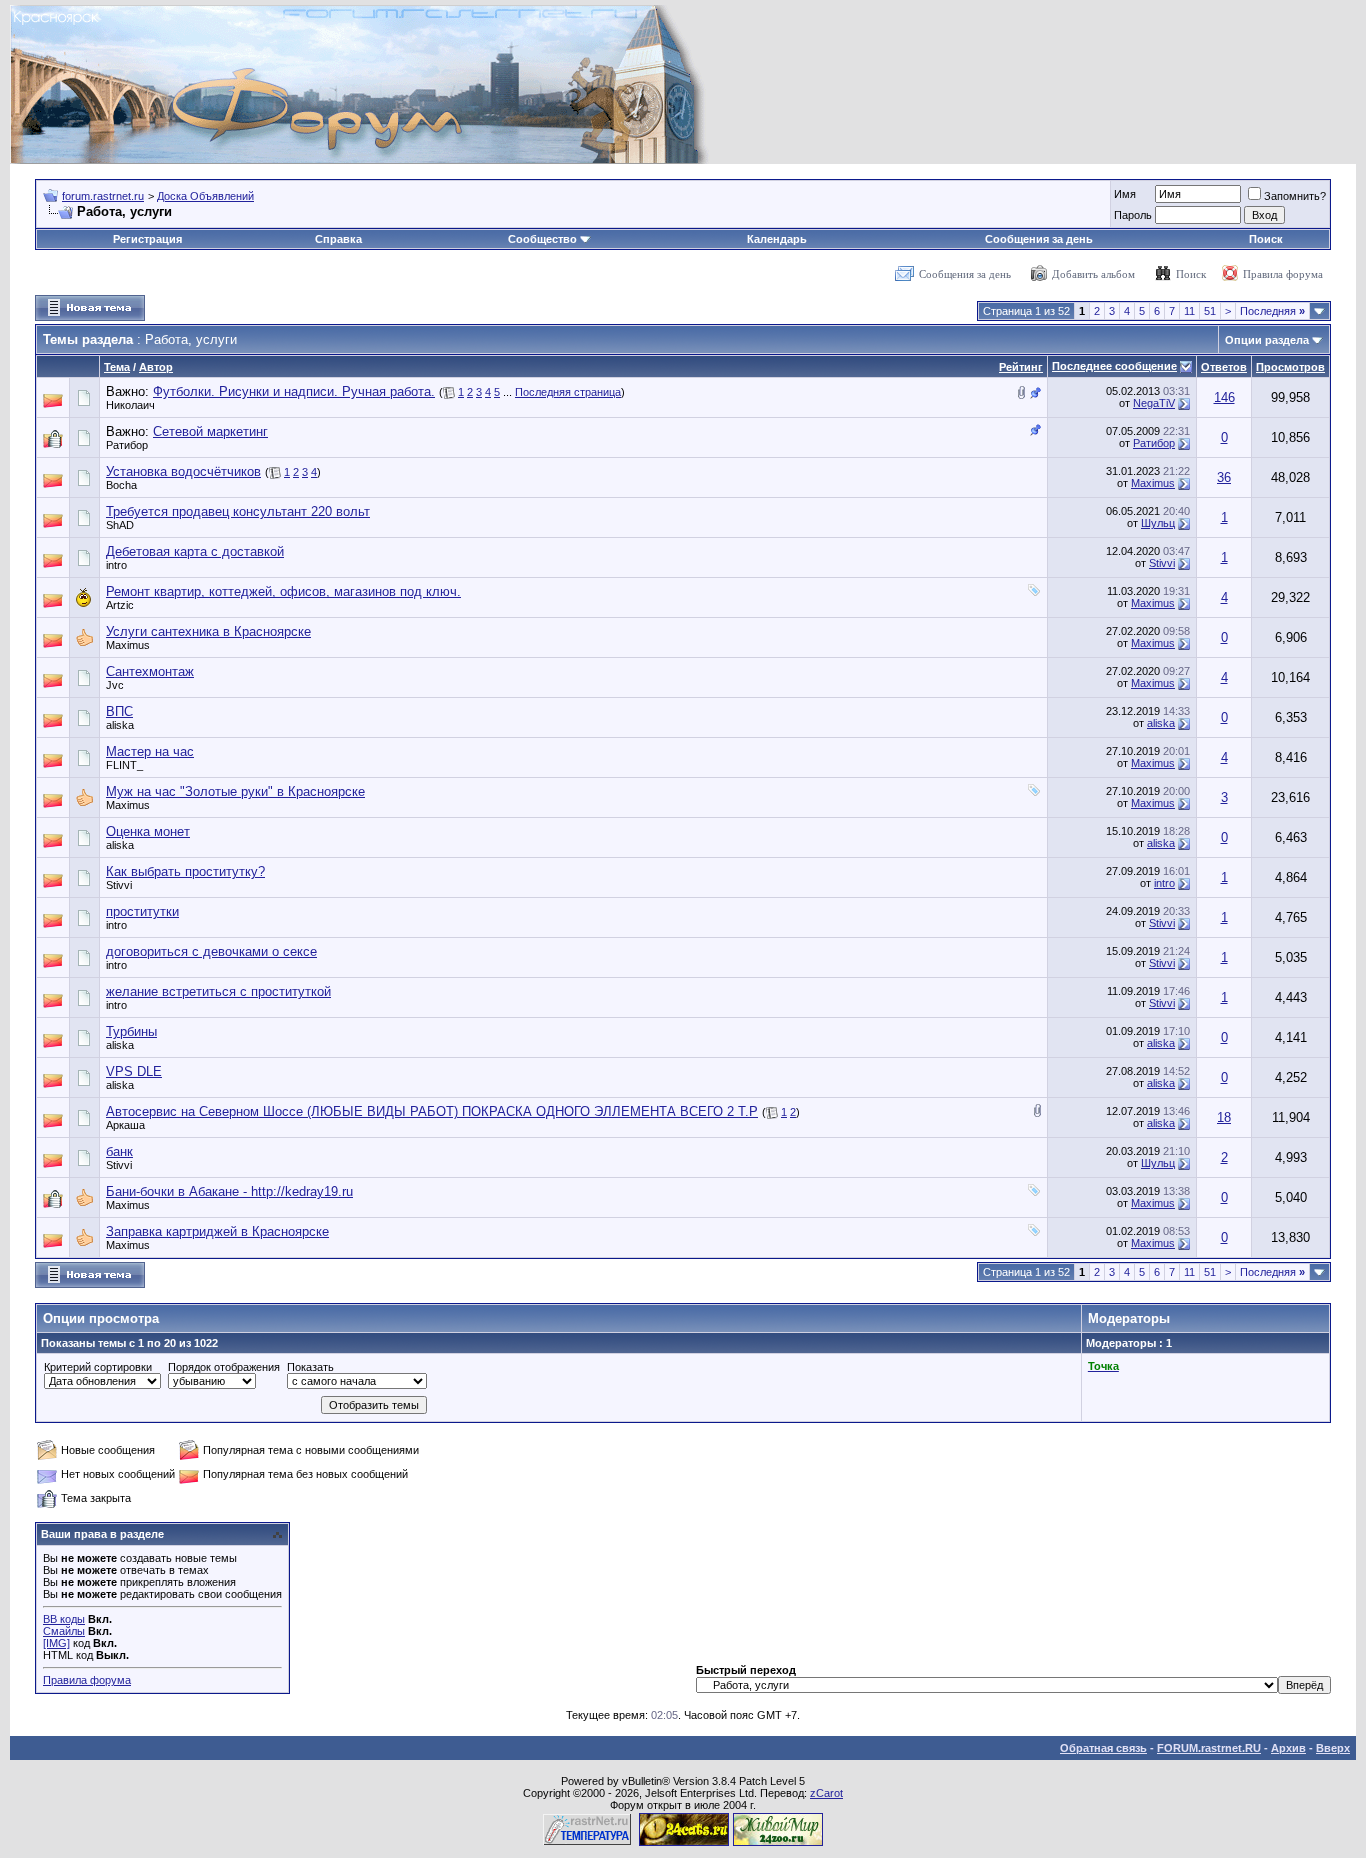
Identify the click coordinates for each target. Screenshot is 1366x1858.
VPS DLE (134, 1071)
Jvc (115, 685)
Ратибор (127, 445)
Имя (1125, 194)
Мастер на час (150, 751)
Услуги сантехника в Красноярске (208, 631)
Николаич (130, 405)
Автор (156, 367)
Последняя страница (568, 392)
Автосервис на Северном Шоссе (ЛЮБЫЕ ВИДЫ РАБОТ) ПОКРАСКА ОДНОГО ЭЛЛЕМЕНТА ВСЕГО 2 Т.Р (432, 1111)
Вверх (1333, 1748)
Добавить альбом (1093, 274)
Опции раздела (1267, 340)
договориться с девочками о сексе (211, 951)
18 (1224, 1117)
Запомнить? (1295, 196)
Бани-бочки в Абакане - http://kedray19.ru (229, 1191)
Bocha (121, 485)
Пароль (1133, 215)
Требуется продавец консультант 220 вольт (238, 511)
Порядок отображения (224, 1367)
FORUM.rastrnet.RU (1209, 1748)
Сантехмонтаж (150, 671)
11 (1189, 311)
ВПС (119, 711)
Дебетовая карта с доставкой (195, 551)
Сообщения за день (1039, 239)
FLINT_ (124, 765)
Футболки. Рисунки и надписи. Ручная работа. (294, 391)
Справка (338, 239)
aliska (120, 725)
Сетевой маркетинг (210, 431)
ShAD (120, 525)
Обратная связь (1103, 1748)
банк (119, 1151)
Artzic (120, 605)
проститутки (142, 911)
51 (1210, 311)
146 (1224, 397)
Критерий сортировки (98, 1367)
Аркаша (125, 1125)
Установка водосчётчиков (183, 471)
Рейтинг (1021, 367)
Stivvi (1162, 563)
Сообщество (542, 239)
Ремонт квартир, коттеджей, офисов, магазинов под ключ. (283, 591)
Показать (310, 1367)
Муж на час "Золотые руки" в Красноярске (235, 791)
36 (1224, 477)
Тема (117, 367)
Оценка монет (148, 831)
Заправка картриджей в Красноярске (217, 1231)
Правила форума (1283, 274)
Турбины (131, 1031)
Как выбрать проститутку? (185, 871)
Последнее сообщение (1114, 366)
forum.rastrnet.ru (103, 196)
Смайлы (64, 1631)
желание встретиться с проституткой (218, 991)
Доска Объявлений (205, 196)
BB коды (64, 1619)
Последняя (1272, 311)
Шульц (1158, 523)
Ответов (1224, 367)
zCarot (826, 1793)
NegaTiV (1154, 403)
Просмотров (1290, 367)
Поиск (1266, 239)
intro (116, 565)
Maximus (1153, 483)
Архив (1288, 1748)
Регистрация (147, 239)
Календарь (777, 239)
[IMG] (56, 1643)
